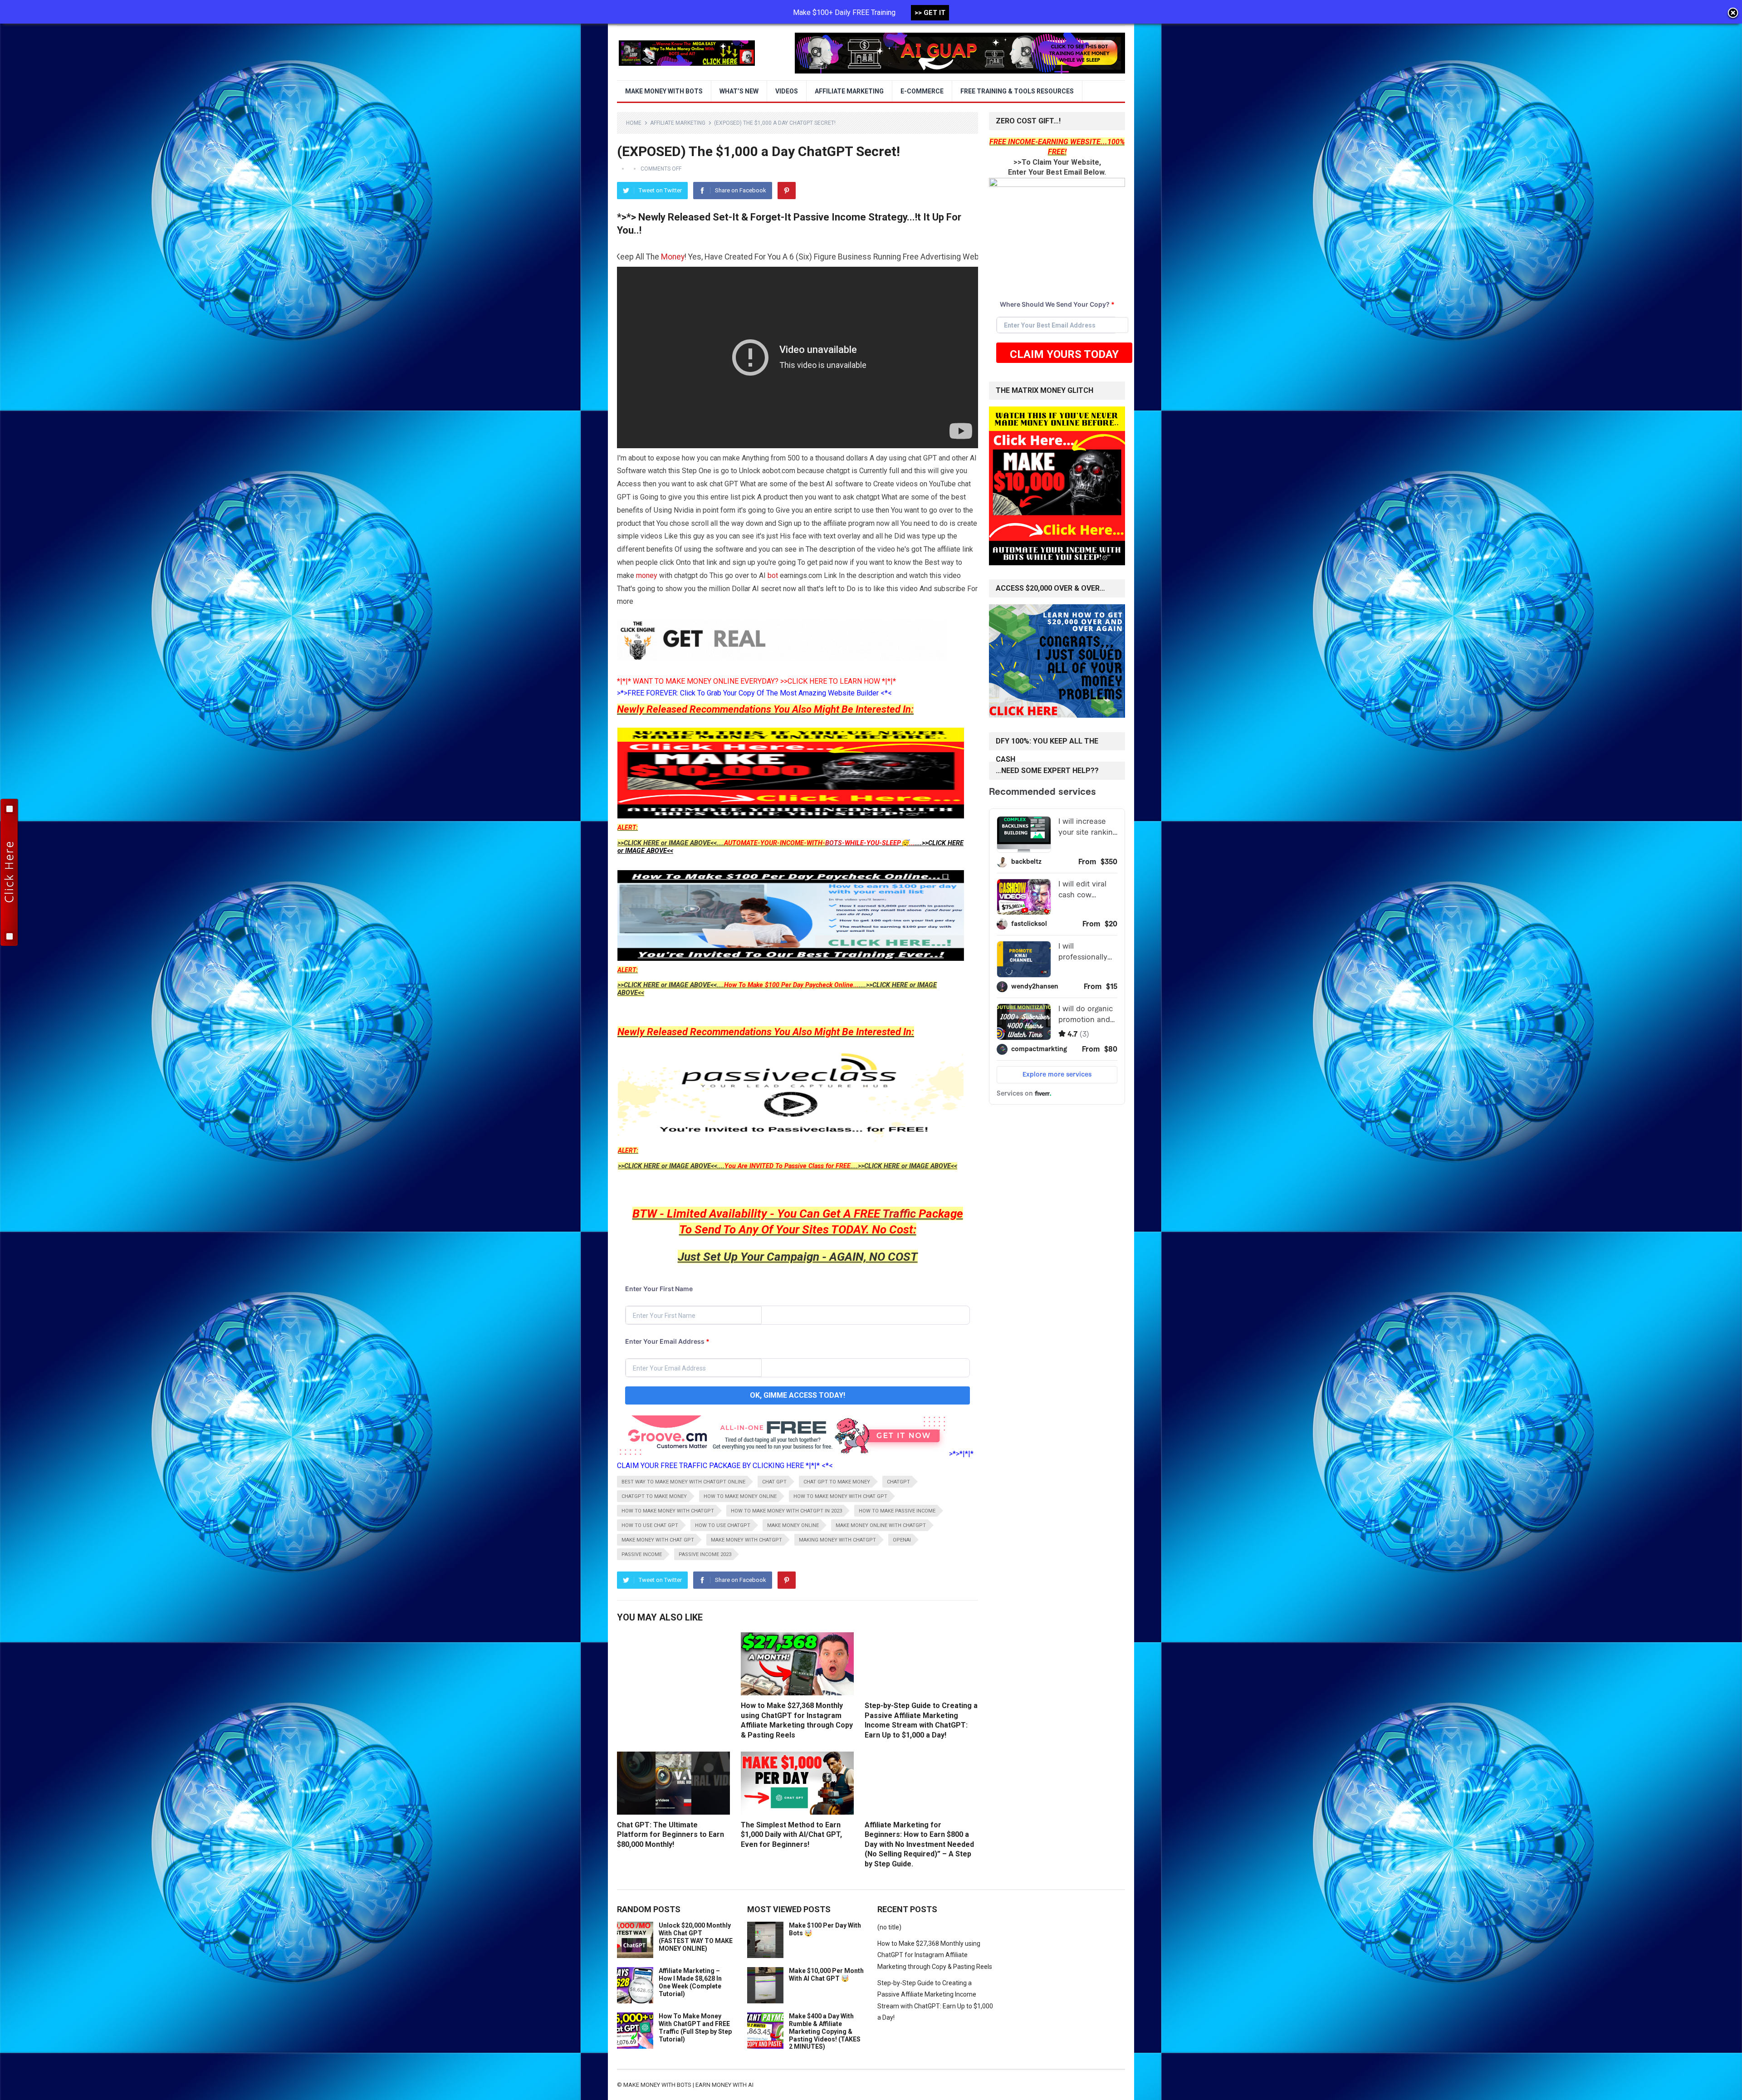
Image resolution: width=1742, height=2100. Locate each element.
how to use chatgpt (723, 1525)
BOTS (834, 843)
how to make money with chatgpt (668, 1511)
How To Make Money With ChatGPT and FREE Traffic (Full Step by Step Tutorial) (695, 2027)
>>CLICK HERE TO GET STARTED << (788, 257)
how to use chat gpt (650, 1525)
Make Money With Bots (664, 91)
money (647, 575)
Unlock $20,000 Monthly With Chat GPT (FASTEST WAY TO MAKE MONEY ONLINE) (696, 1937)
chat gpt (774, 1482)
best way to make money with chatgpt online (683, 1482)
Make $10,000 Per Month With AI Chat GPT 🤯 (826, 1975)
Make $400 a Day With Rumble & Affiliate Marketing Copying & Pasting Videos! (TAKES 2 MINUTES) (825, 2031)
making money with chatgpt (837, 1540)
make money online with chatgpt (881, 1525)
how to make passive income (897, 1511)
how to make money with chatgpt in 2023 (786, 1511)
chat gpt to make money (837, 1482)
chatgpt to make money (654, 1496)
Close (1733, 14)
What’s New (739, 91)
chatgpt (898, 1482)
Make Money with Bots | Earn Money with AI (688, 2085)
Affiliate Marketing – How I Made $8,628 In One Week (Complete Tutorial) (690, 1982)
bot (773, 575)
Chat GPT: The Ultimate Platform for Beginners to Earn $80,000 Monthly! (670, 1835)
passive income (642, 1554)
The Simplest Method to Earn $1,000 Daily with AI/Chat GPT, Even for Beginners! (791, 1835)
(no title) (889, 1927)
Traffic (899, 1214)
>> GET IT (930, 13)
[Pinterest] (787, 191)
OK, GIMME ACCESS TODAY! (798, 1395)
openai (902, 1540)
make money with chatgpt (746, 1540)
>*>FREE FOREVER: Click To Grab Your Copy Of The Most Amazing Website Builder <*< (754, 693)
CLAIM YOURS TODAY (1064, 354)
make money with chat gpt (658, 1540)
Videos (787, 91)
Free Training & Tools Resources (1017, 91)
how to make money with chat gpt (840, 1496)
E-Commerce (922, 91)
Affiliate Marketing (849, 91)
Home (634, 123)
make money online (793, 1525)
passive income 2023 (705, 1554)
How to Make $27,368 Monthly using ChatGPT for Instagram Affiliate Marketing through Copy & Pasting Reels (935, 1955)
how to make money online (740, 1496)
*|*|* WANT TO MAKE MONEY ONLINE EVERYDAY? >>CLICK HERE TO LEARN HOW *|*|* (756, 681)
